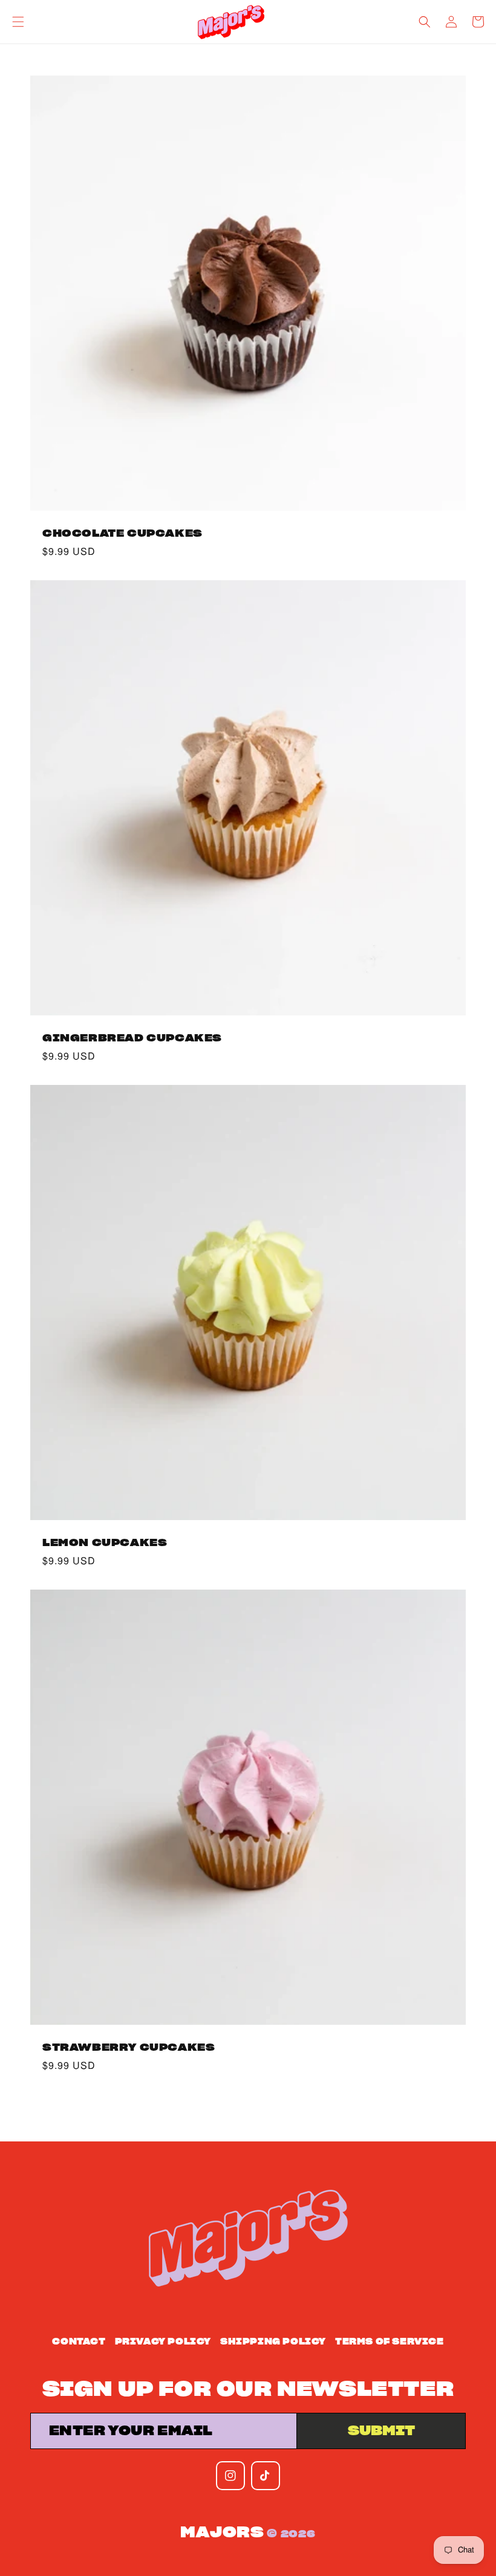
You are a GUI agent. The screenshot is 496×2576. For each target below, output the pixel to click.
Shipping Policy (273, 2342)
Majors (222, 2533)
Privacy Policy (163, 2342)
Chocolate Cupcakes (122, 533)
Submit (381, 2431)
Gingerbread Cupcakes (132, 1038)
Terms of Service (390, 2342)
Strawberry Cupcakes (129, 2047)
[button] (18, 22)
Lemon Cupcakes (105, 1543)
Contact (79, 2342)
